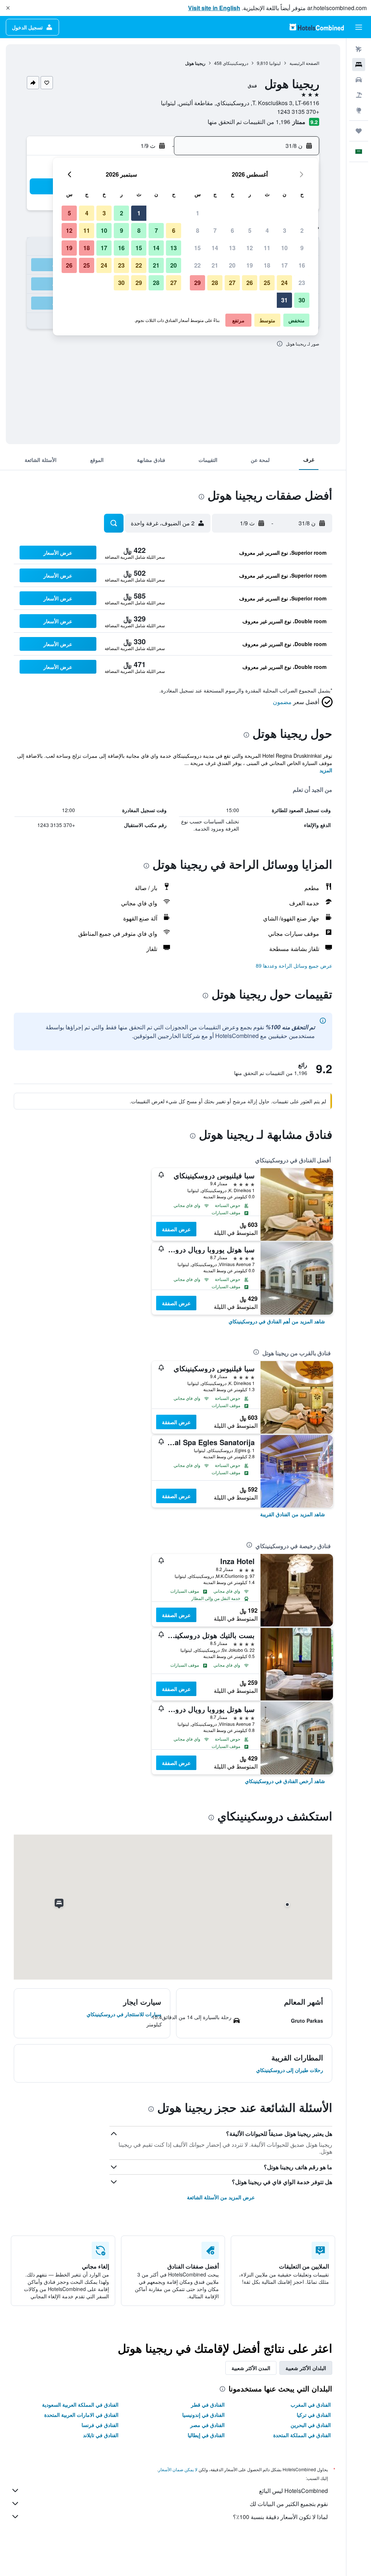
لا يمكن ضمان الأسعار (178, 2469)
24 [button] (284, 283)
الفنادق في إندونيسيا (203, 2415)
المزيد (326, 770)
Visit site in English (214, 8)
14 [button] (215, 248)
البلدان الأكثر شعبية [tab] (306, 2368)
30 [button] (302, 300)
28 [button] (215, 283)
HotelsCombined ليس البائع (293, 2491)
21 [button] (215, 265)
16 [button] (302, 265)
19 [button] (250, 265)
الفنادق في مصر (207, 2425)
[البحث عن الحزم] (359, 95)
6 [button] (232, 230)
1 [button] (198, 213)
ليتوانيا (275, 63)
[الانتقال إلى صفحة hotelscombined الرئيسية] (317, 27)
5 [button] (250, 230)
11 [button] (267, 248)
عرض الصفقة (176, 1229)
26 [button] (250, 283)
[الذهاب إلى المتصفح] (359, 110)
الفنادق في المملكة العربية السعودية (80, 2405)
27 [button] (232, 283)
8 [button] (198, 230)
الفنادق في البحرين (311, 2425)
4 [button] (267, 230)
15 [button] (197, 248)
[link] (277, 1321)
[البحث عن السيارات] (359, 80)
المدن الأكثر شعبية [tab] (251, 2368)
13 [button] (232, 248)
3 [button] (285, 230)
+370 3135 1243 (298, 111)
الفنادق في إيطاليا (206, 2435)
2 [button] (302, 230)
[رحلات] (359, 131)
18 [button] (267, 265)
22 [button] (197, 265)
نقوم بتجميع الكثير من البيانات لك (289, 2504)
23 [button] (302, 283)
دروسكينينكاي (235, 63)
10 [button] (284, 248)
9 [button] (302, 248)
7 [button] (215, 230)
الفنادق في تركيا (314, 2415)
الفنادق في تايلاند (101, 2435)
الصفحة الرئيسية (304, 63)
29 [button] (197, 283)
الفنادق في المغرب (311, 2405)
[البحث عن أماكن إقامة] (359, 65)
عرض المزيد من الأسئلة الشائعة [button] (221, 2197)
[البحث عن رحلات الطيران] (359, 49)
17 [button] (284, 265)
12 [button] (250, 248)
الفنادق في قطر (208, 2405)
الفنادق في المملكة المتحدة (302, 2435)
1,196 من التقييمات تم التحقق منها (249, 122)
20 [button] (232, 265)
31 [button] (284, 300)
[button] (8, 8)
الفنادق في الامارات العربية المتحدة (81, 2415)
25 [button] (267, 283)
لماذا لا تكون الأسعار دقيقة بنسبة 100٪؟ (280, 2517)
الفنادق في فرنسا (100, 2425)
